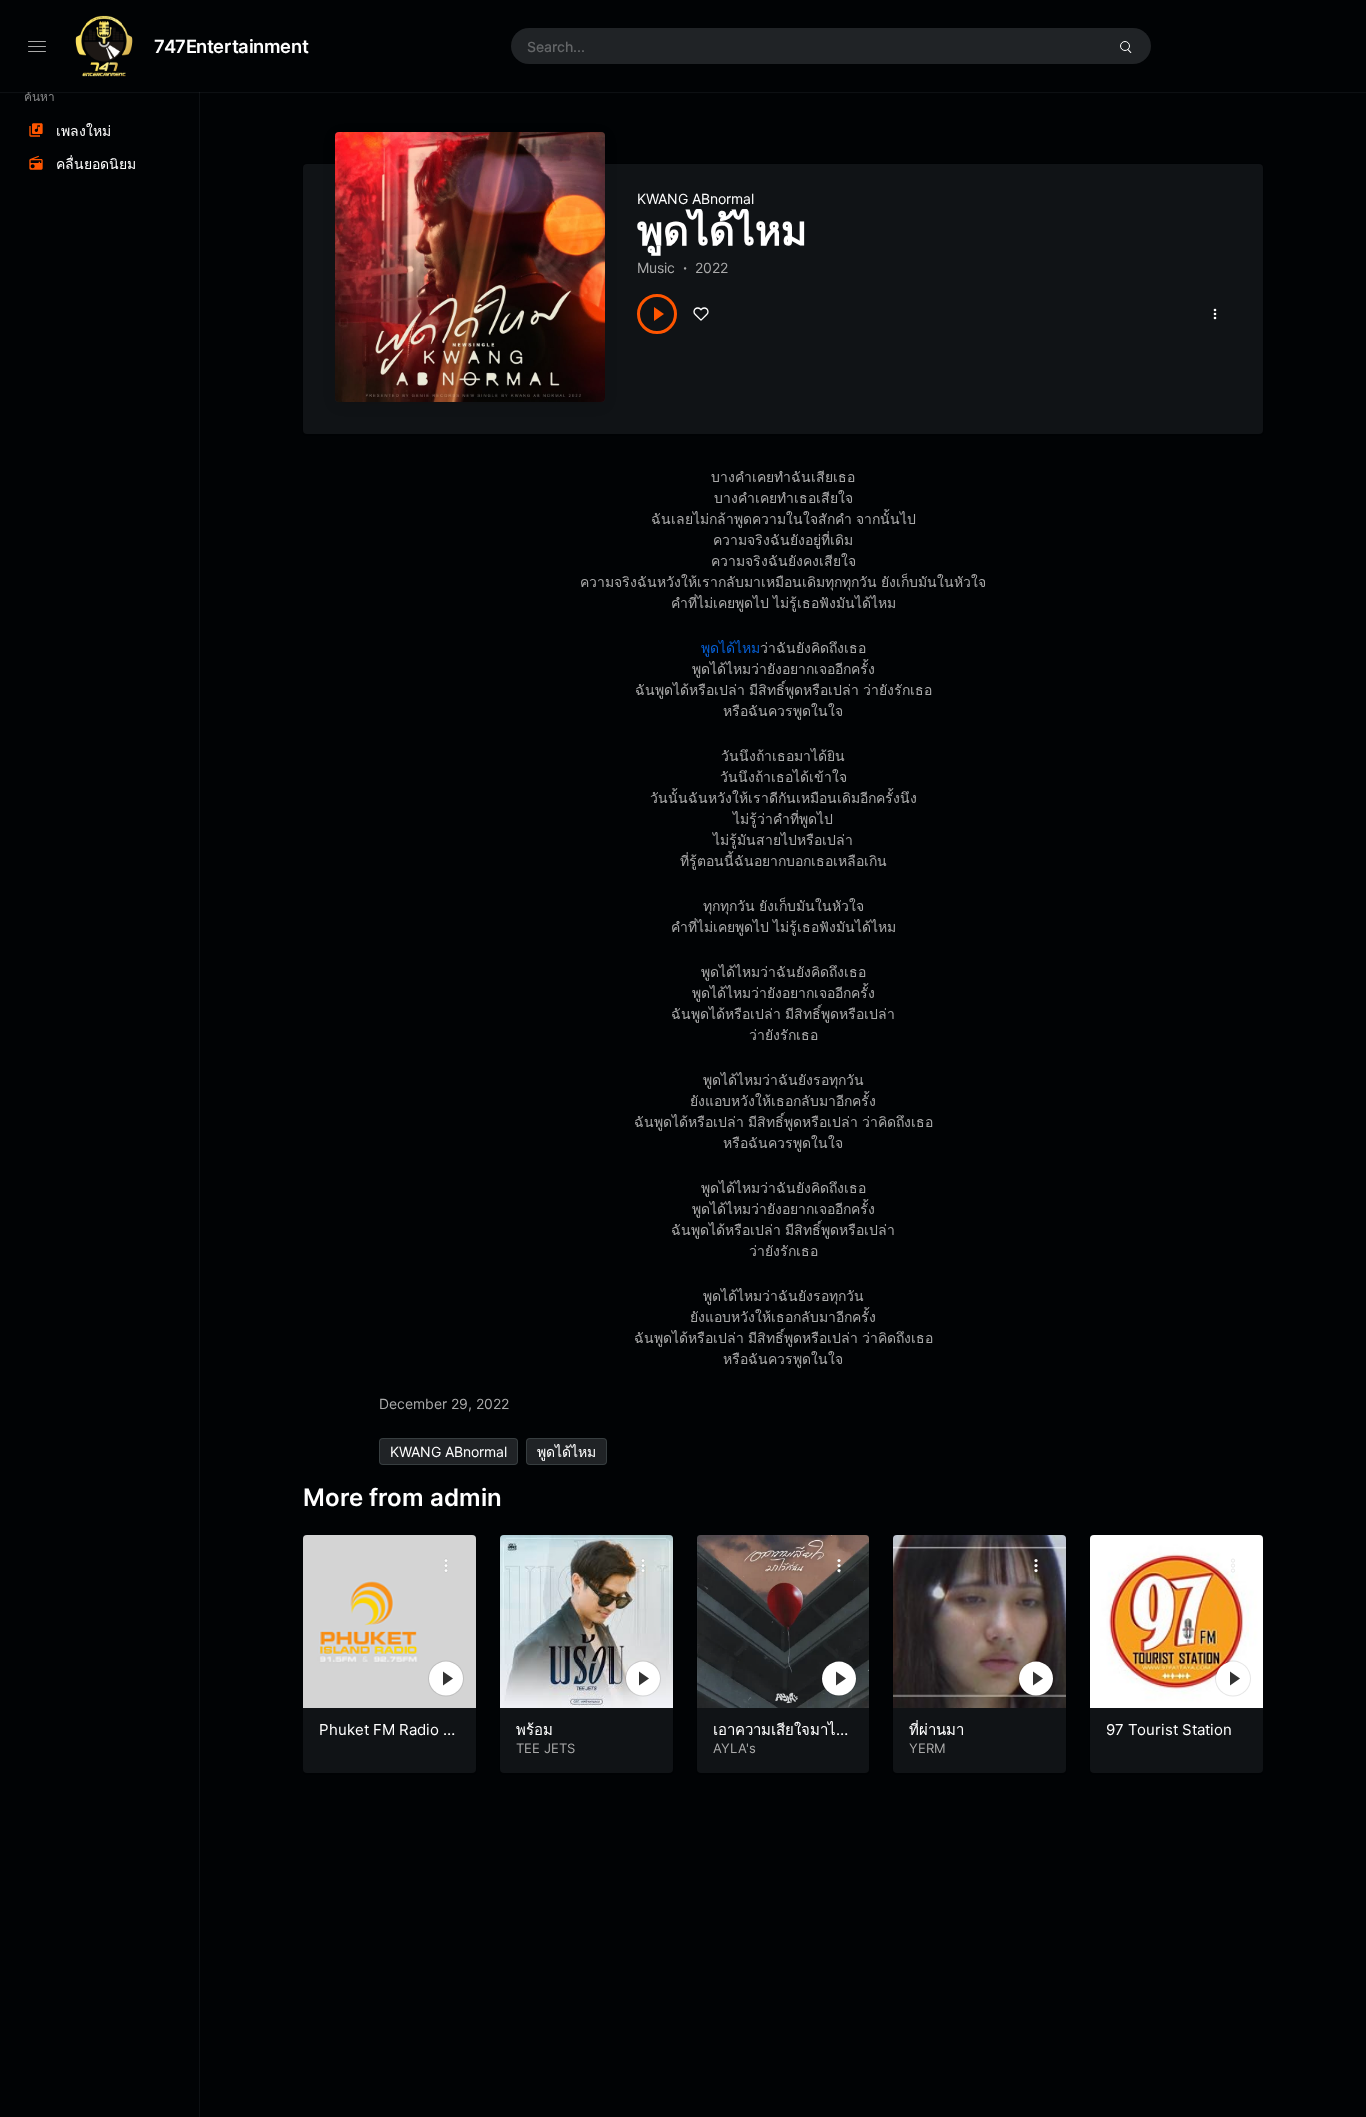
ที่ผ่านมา (936, 1729)
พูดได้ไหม (730, 647)
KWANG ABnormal (695, 198)
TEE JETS (545, 1748)
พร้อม (534, 1729)
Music (656, 267)
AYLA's (734, 1748)
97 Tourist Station (1169, 1729)
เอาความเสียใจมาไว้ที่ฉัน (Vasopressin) (778, 1739)
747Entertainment (231, 46)
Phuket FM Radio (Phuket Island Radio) (388, 1739)
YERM (927, 1748)
